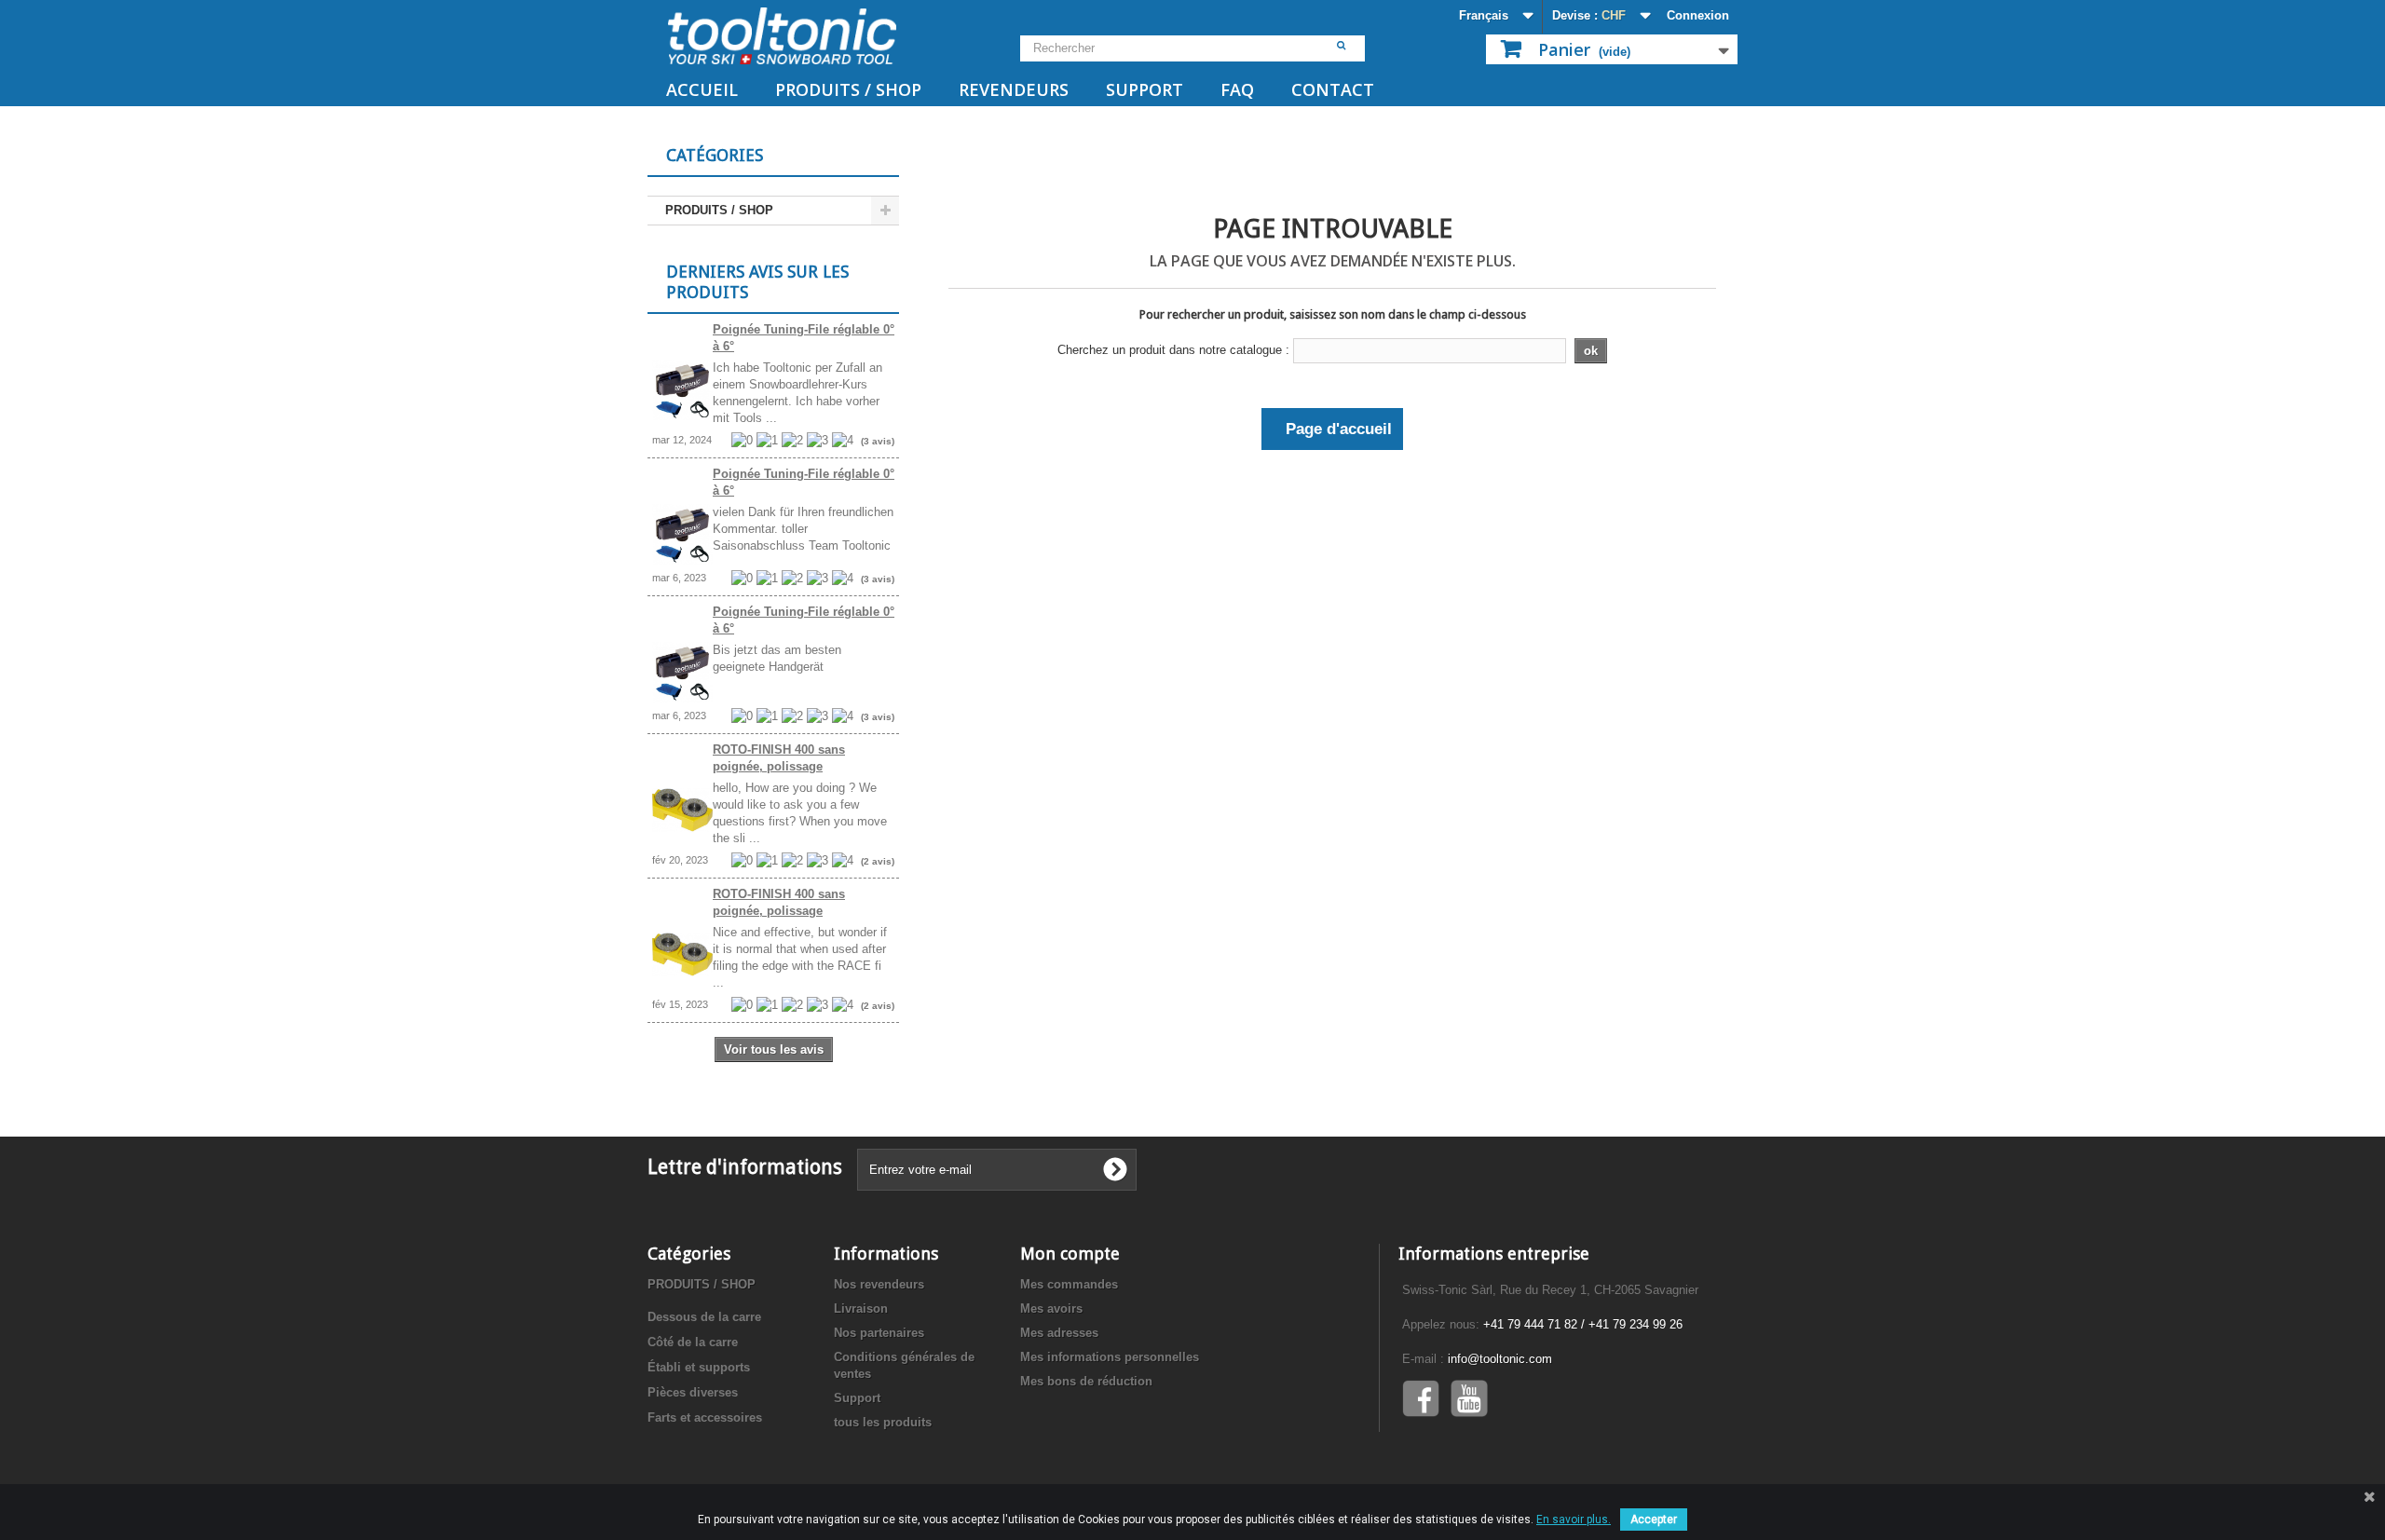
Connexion (1698, 15)
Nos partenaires (879, 1333)
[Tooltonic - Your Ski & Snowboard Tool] (820, 36)
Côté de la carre (693, 1342)
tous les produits (883, 1422)
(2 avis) (878, 861)
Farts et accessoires (705, 1417)
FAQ (1237, 89)
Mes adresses (1059, 1333)
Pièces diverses (693, 1392)
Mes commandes (1069, 1284)
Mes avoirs (1051, 1308)
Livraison (861, 1308)
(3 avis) (878, 441)
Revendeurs (1014, 89)
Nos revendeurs (879, 1284)
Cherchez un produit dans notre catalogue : (1173, 350)
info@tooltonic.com (1500, 1359)
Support (1145, 89)
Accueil (702, 89)
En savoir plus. (1574, 1520)
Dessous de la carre (704, 1317)
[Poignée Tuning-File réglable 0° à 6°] (682, 390)
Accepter (1654, 1520)
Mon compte (1070, 1254)
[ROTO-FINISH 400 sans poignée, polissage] (682, 810)
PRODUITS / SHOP (848, 89)
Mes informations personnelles (1110, 1357)
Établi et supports (699, 1367)
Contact (1333, 89)
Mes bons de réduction (1086, 1381)
